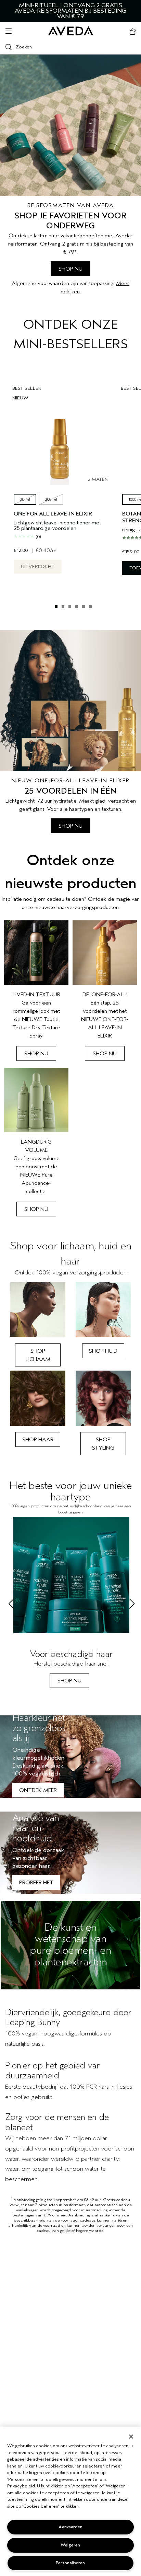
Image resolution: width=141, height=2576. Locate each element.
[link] (36, 991)
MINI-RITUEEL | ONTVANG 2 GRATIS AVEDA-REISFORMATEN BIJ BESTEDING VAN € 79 (70, 11)
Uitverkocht (38, 566)
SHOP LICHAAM (38, 1355)
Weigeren (70, 2545)
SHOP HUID (103, 1351)
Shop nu (36, 1054)
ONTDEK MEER (38, 1790)
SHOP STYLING (103, 1444)
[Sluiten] (131, 2437)
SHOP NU (70, 269)
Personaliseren (70, 2563)
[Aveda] (71, 31)
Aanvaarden (70, 2527)
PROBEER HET (36, 1883)
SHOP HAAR (38, 1440)
